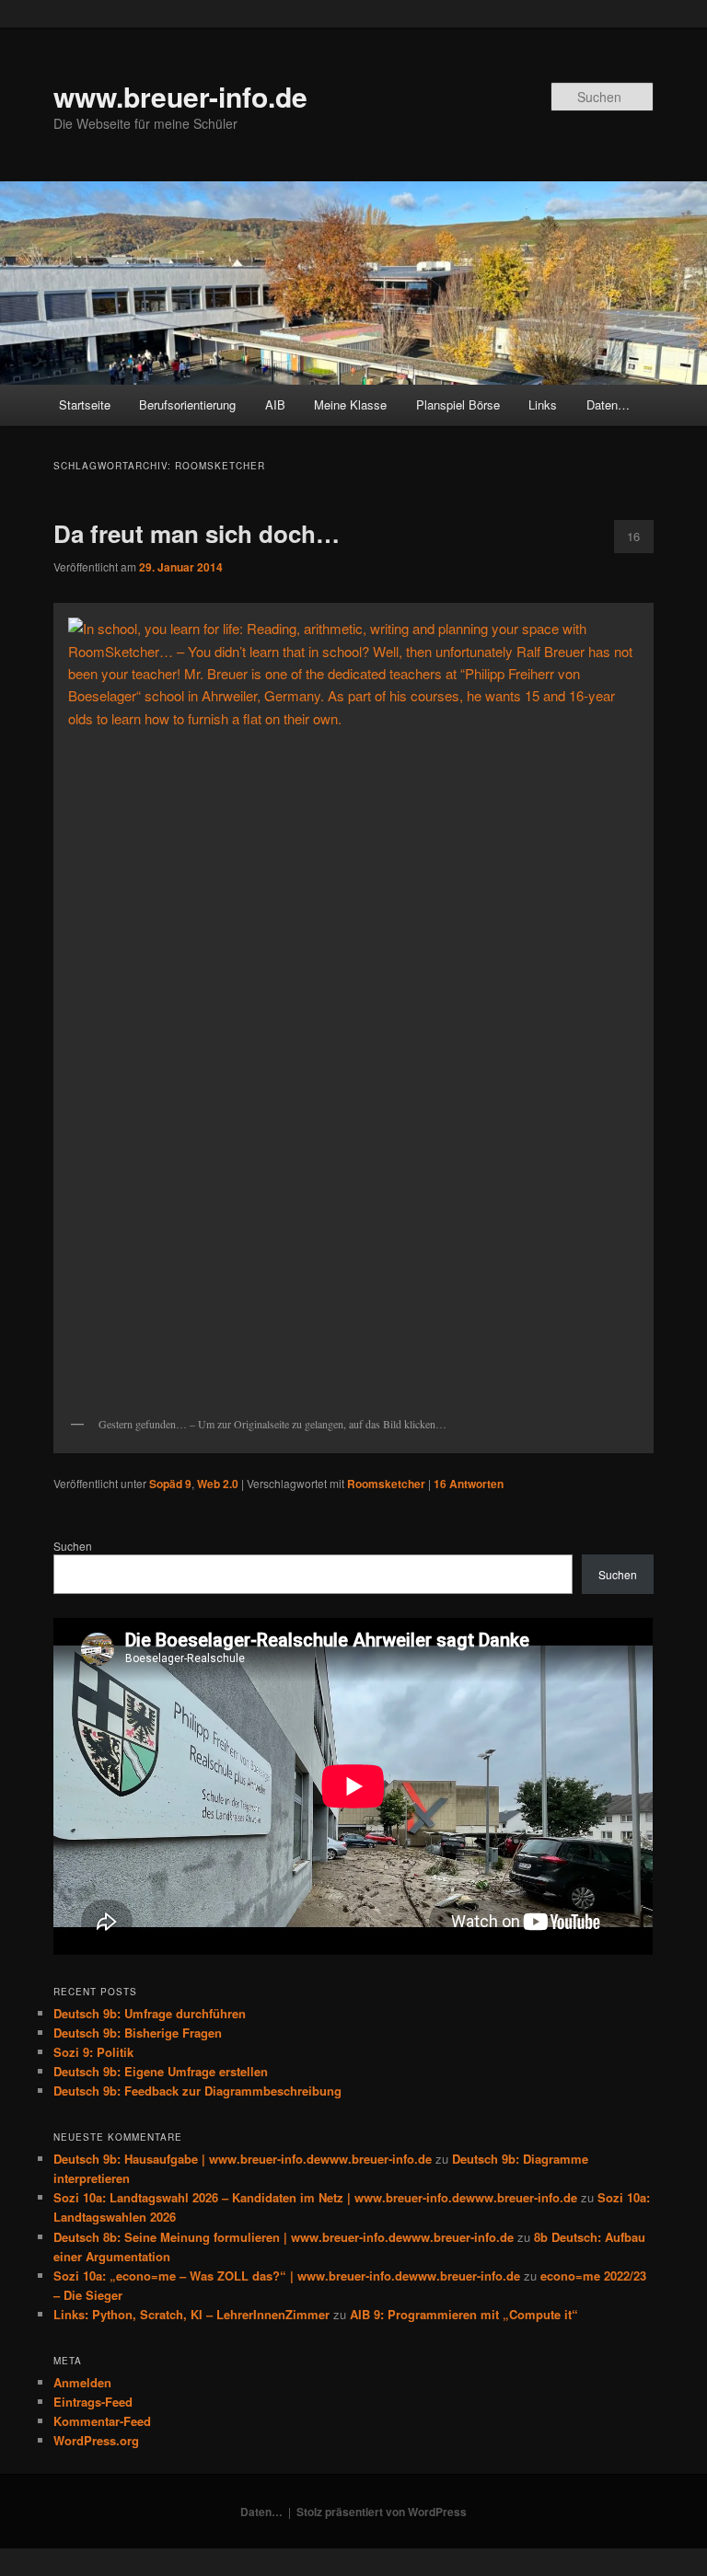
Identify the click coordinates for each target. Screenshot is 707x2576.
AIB (275, 404)
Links (543, 404)
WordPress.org (96, 2440)
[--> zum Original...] (353, 1009)
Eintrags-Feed (93, 2402)
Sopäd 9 (170, 1484)
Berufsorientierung (187, 404)
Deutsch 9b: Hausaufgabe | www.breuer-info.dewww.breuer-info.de (243, 2159)
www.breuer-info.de (180, 96)
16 (633, 536)
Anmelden (82, 2382)
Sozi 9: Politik (93, 2052)
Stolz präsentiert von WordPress (382, 2512)
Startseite (85, 404)
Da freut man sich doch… (197, 533)
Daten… (608, 404)
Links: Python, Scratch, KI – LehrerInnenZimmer (191, 2314)
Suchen (73, 1546)
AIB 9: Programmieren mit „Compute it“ (464, 2314)
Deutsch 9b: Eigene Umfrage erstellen (161, 2071)
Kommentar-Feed (102, 2421)
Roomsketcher (386, 1484)
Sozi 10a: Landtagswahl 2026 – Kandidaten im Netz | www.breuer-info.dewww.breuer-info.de (315, 2197)
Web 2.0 (218, 1484)
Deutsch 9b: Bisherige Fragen (138, 2033)
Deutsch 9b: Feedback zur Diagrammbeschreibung (197, 2091)
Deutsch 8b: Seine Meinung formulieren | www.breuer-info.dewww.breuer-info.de (284, 2237)
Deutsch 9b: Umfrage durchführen (150, 2013)
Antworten (469, 1484)
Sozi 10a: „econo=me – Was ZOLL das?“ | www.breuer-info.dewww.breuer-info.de (287, 2276)
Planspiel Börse (458, 404)
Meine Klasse (350, 404)
